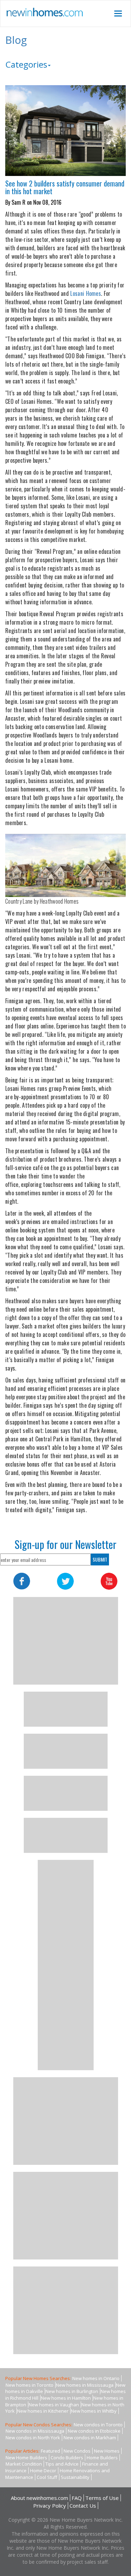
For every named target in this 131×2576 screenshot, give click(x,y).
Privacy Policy (50, 2506)
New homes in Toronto (30, 2385)
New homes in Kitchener (43, 2411)
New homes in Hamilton (66, 2398)
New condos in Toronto (98, 2425)
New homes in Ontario (96, 2378)
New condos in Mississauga (35, 2431)
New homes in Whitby (94, 2411)
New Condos (77, 2451)
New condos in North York (33, 2438)
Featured (50, 2451)
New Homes (107, 2451)
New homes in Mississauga (85, 2385)
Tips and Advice (62, 2464)
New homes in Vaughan (54, 2405)
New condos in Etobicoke (94, 2431)
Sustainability (75, 2477)
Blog (16, 40)
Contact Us (83, 2506)
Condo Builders (67, 2458)
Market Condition (24, 2464)
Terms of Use (102, 2498)
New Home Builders (26, 2458)
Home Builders (102, 2458)
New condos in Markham (90, 2438)
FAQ (77, 2498)
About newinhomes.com (39, 2498)
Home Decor (43, 2470)
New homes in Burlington (72, 2391)
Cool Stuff (47, 2477)
